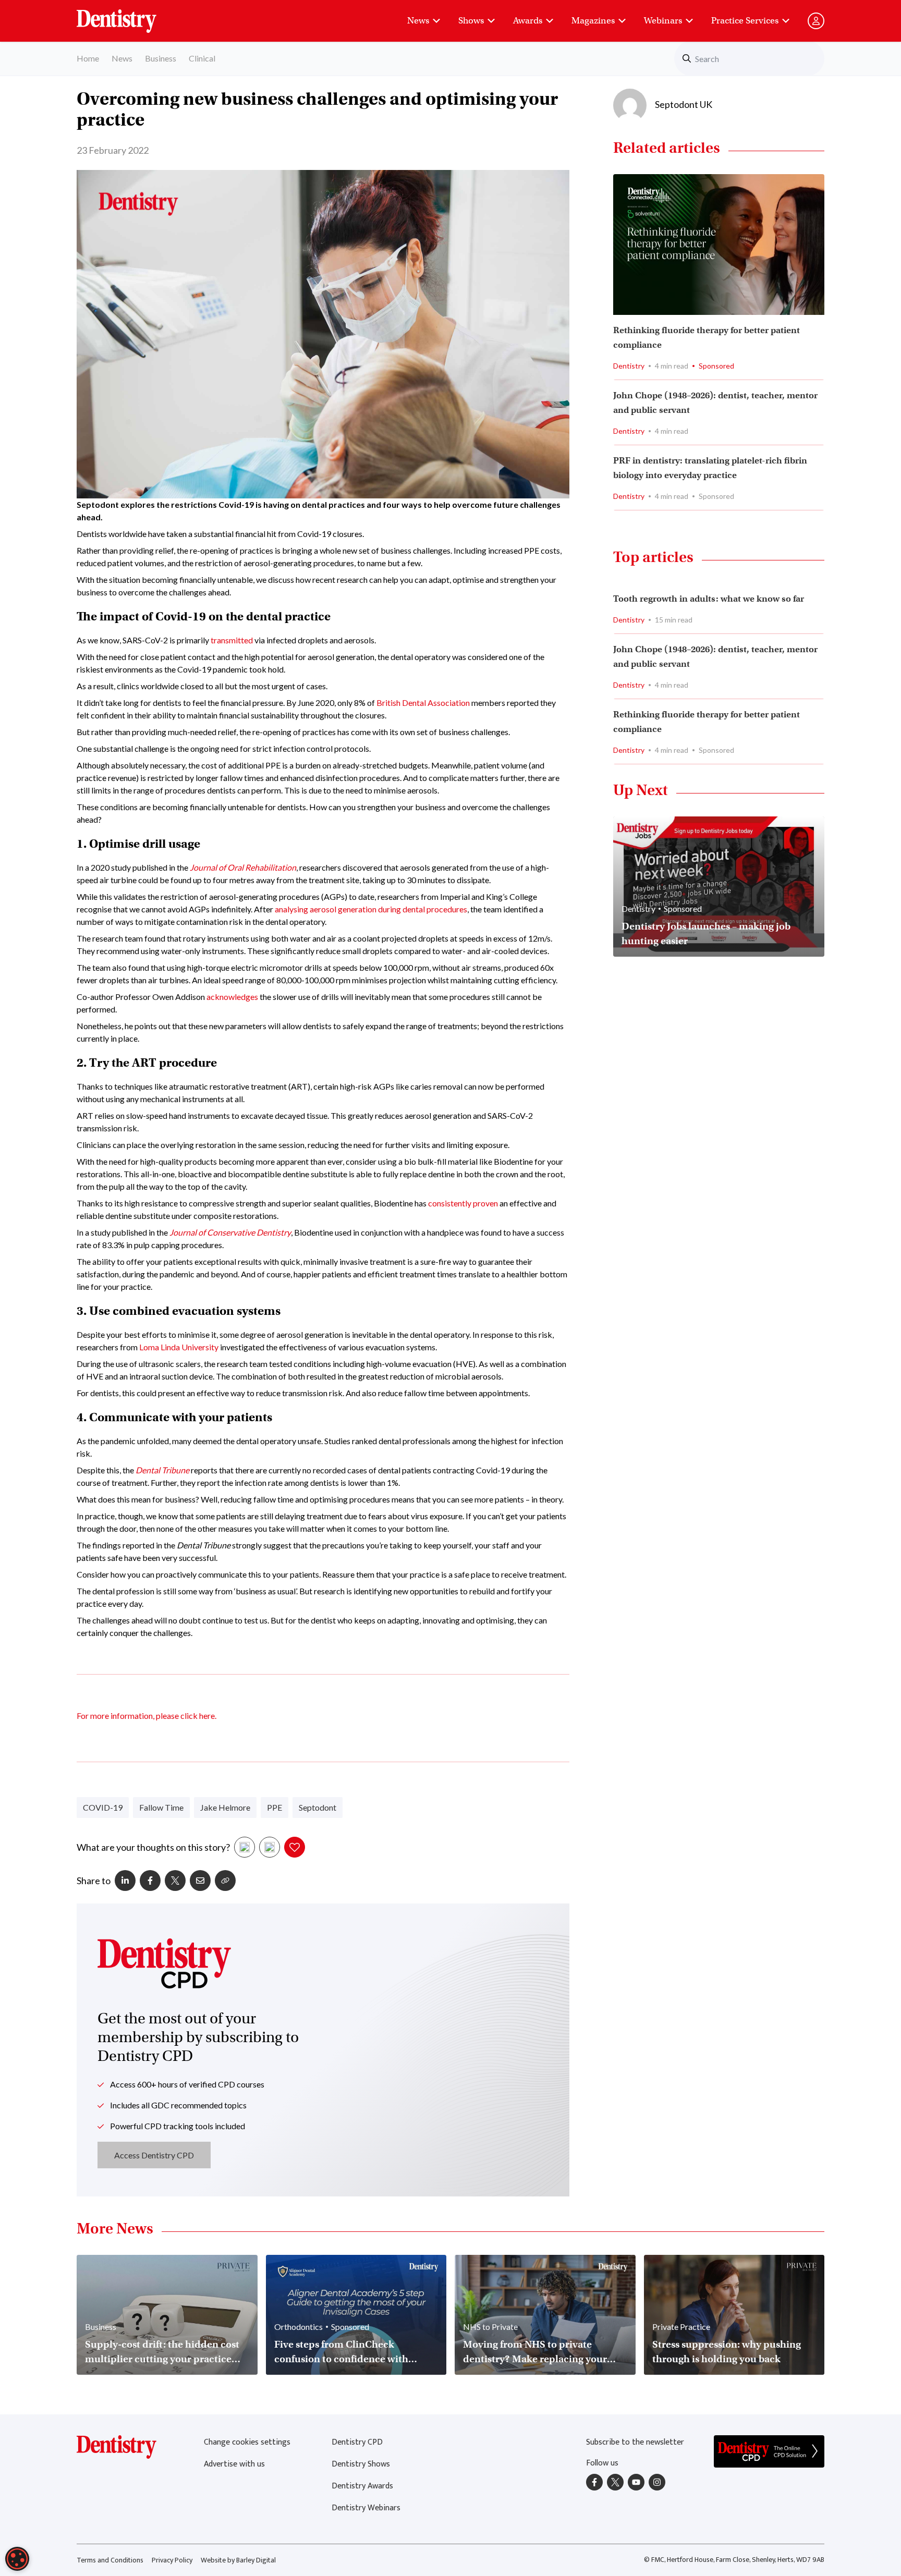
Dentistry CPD (357, 2442)
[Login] (816, 21)
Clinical (202, 58)
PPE (275, 1807)
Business (161, 58)
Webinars (663, 21)
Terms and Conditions (110, 2560)
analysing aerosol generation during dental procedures (371, 909)
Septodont (318, 1807)
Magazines (593, 21)
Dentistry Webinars (366, 2508)
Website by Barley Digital (238, 2560)
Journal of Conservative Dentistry (230, 1232)
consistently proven (463, 1203)
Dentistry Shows (361, 2464)
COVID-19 (103, 1807)
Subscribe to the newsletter (635, 2442)
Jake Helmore (225, 1807)
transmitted (232, 640)
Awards (528, 21)
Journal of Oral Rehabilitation (243, 867)
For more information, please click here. (147, 1716)
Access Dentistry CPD (154, 2155)
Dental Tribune (162, 1470)
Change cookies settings (247, 2442)
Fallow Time (161, 1807)
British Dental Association (423, 703)
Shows (471, 21)
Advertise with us (234, 2464)
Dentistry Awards (362, 2486)
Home (88, 58)
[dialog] (17, 2559)
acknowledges (232, 997)
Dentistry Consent (129, 16)
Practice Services (745, 21)
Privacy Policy (172, 2560)
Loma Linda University (179, 1347)
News (418, 21)
